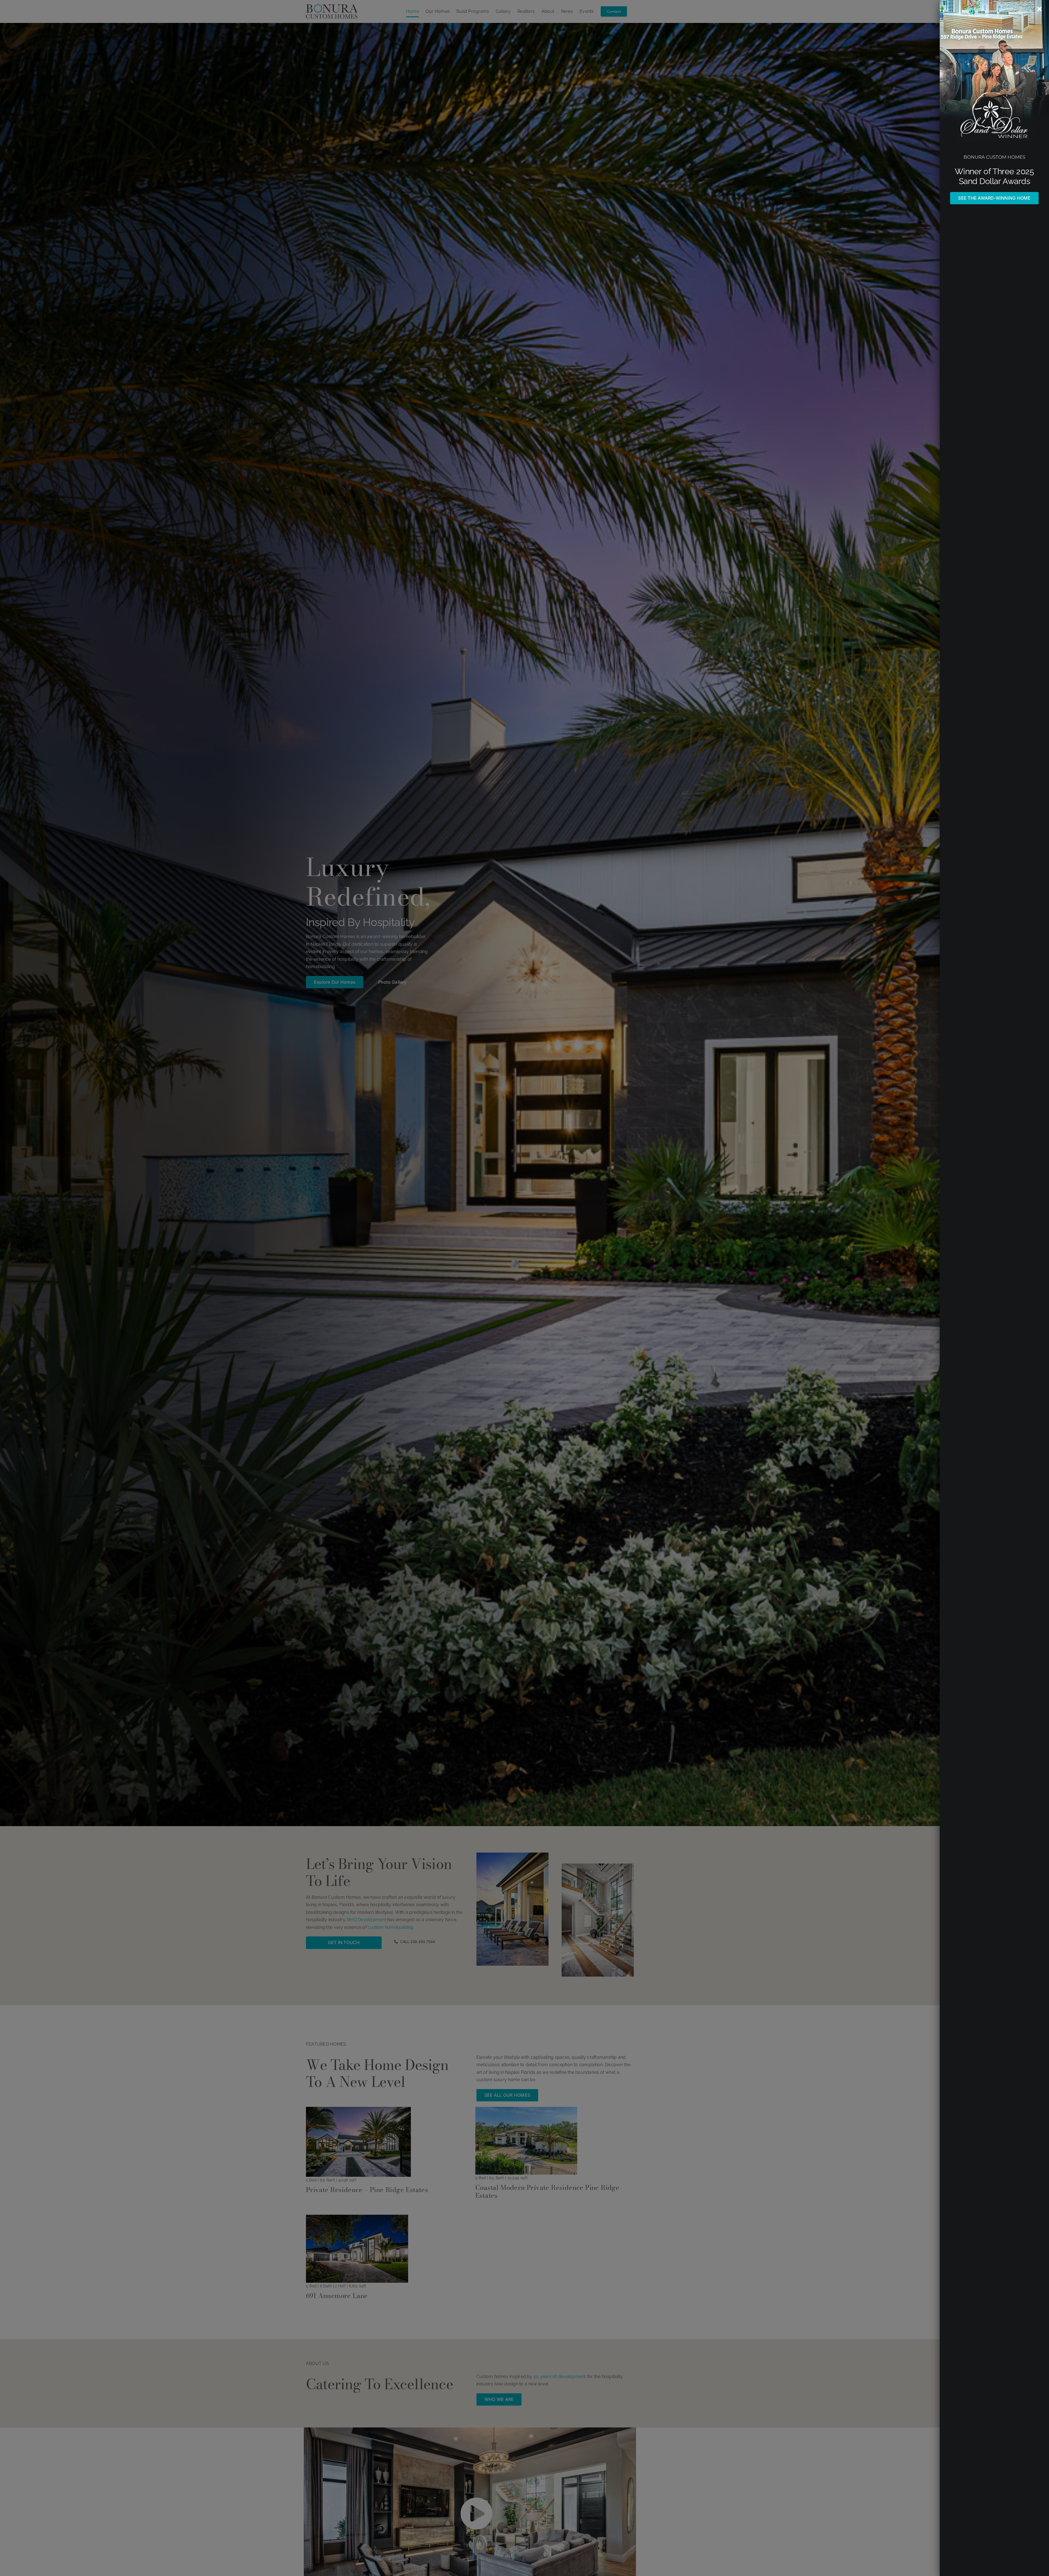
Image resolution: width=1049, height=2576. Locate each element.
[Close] (1040, 9)
